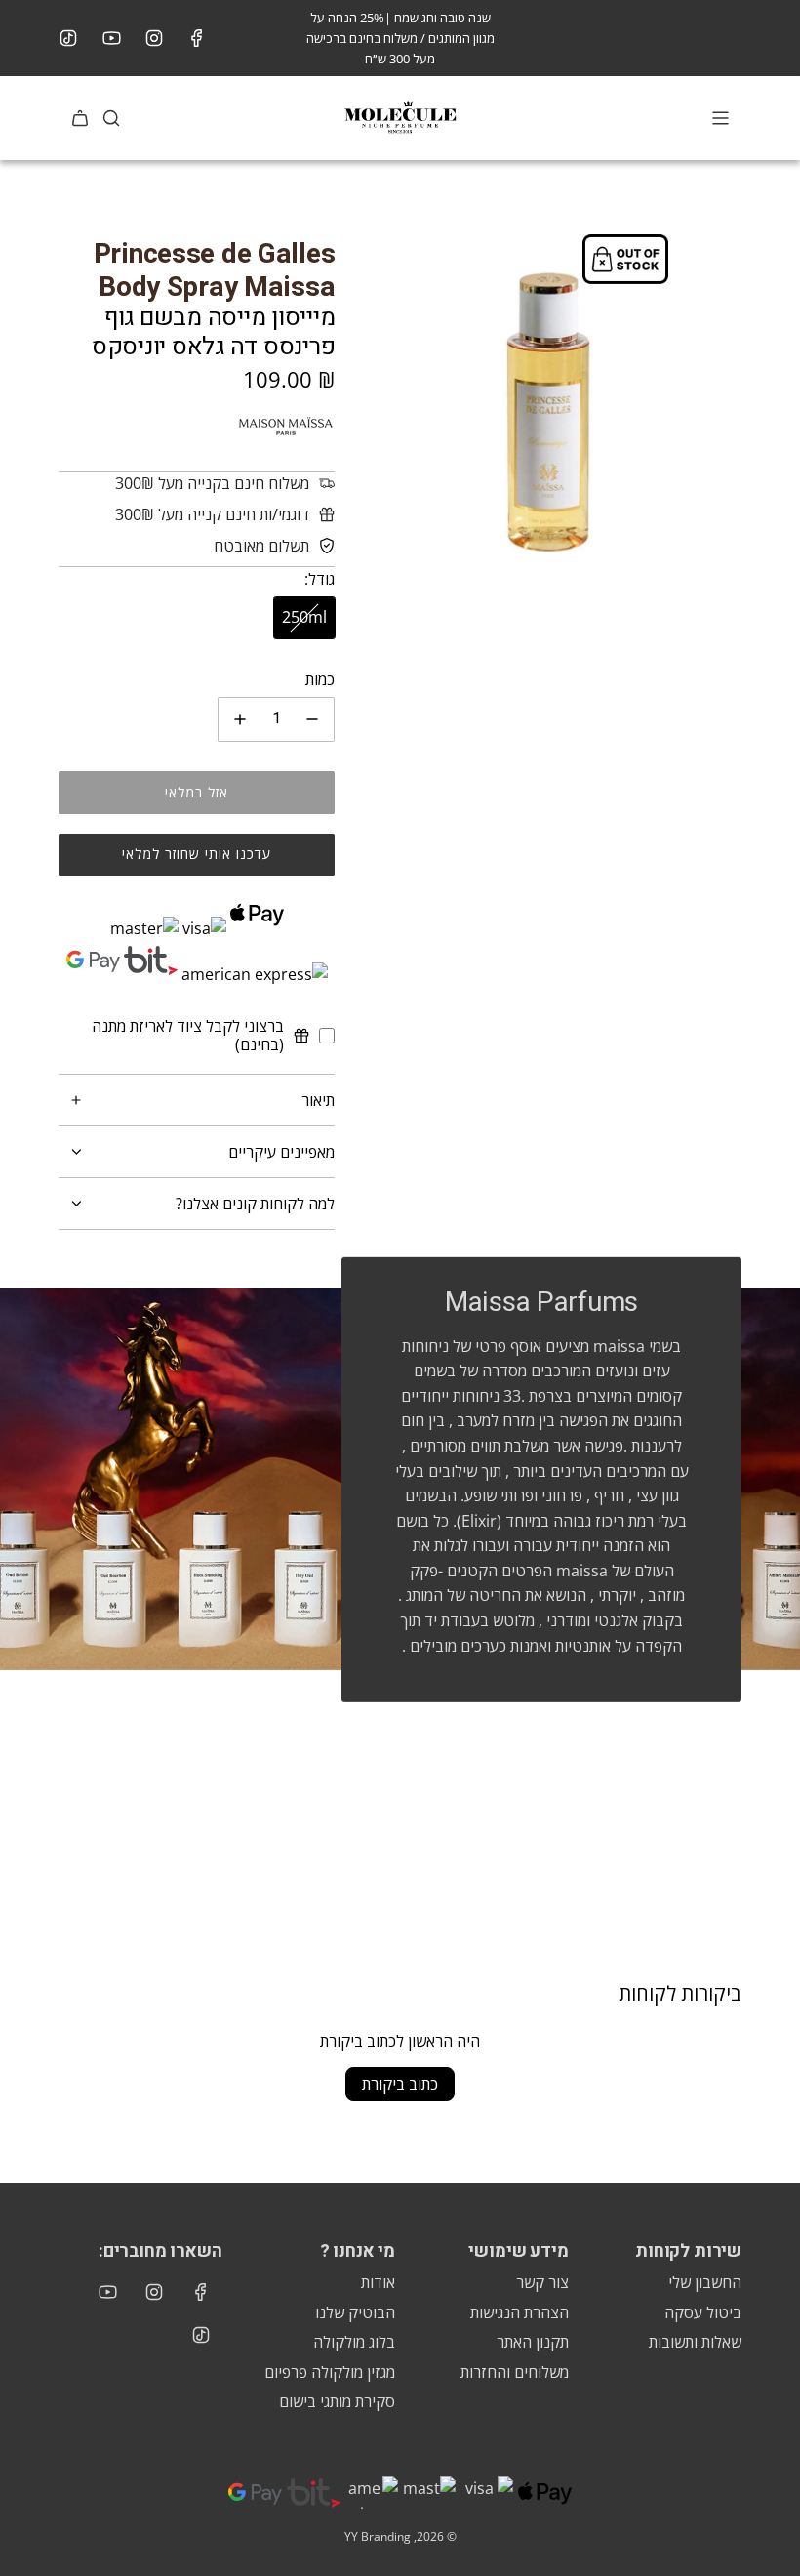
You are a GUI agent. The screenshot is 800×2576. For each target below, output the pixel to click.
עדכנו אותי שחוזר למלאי (197, 854)
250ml (304, 617)
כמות (320, 679)
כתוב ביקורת (400, 2084)
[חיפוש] (111, 118)
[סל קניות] (80, 118)
